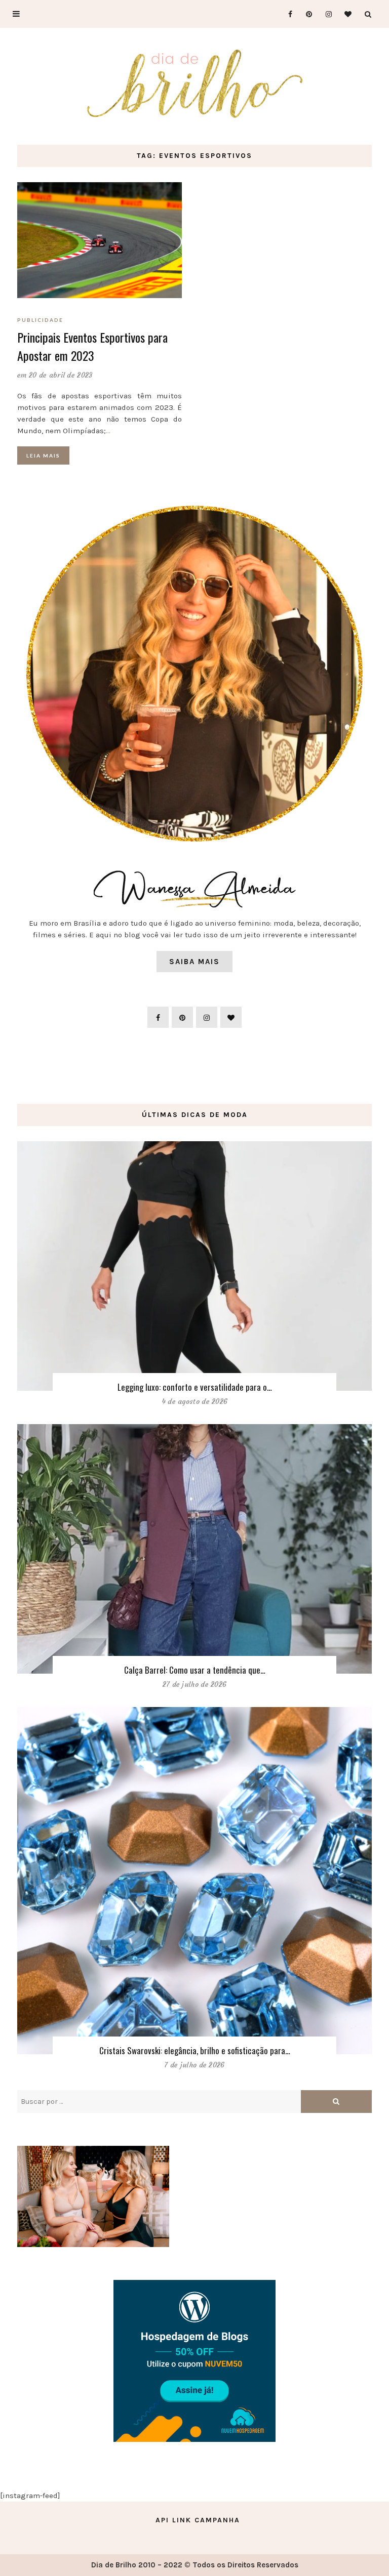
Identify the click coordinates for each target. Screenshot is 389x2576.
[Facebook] (286, 14)
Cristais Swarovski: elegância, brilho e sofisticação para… (195, 2050)
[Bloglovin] (345, 14)
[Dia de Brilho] (195, 85)
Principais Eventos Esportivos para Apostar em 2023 (92, 346)
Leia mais (43, 455)
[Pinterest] (306, 14)
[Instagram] (325, 14)
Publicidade (40, 320)
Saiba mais (194, 962)
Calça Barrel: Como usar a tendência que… (195, 1670)
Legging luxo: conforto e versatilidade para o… (195, 1387)
